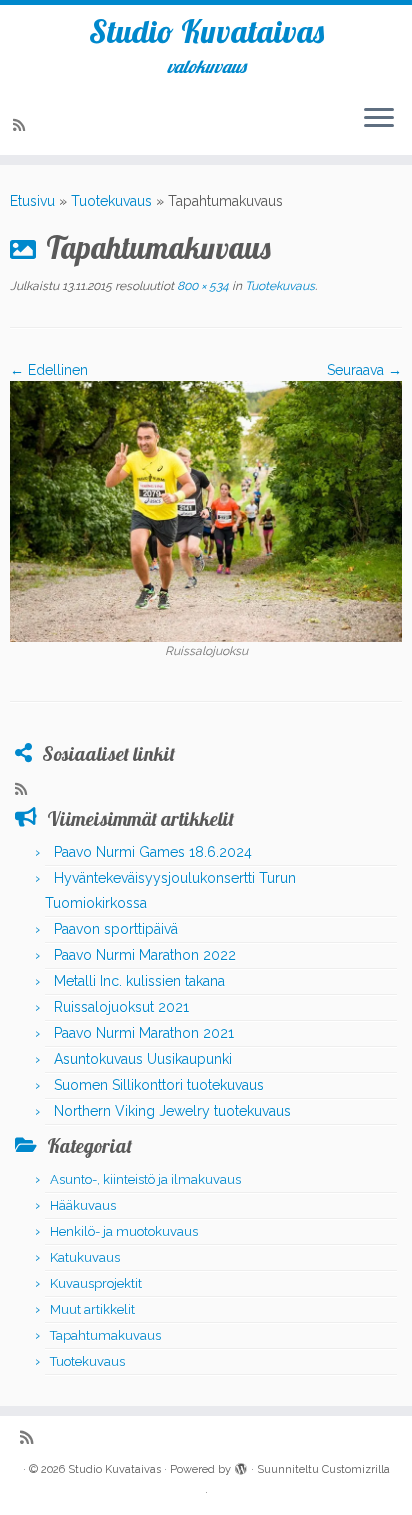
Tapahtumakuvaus (105, 1335)
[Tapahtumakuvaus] (206, 510)
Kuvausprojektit (96, 1283)
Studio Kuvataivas (206, 31)
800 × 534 (201, 286)
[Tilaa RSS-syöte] (22, 125)
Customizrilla (356, 1469)
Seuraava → (364, 370)
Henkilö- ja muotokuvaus (124, 1231)
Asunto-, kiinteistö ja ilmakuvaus (145, 1179)
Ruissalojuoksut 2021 (121, 1007)
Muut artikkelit (92, 1309)
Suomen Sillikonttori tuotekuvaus (159, 1085)
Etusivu (32, 201)
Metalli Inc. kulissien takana (139, 981)
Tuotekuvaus (111, 201)
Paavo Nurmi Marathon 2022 (145, 955)
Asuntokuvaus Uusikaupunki (143, 1059)
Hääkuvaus (83, 1205)
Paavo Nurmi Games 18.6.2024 (153, 852)
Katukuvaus (85, 1257)
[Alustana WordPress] (241, 1466)
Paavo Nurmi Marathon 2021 (144, 1033)
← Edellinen (49, 370)
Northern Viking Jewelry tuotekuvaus (172, 1111)
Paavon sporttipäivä (116, 929)
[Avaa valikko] (379, 119)
